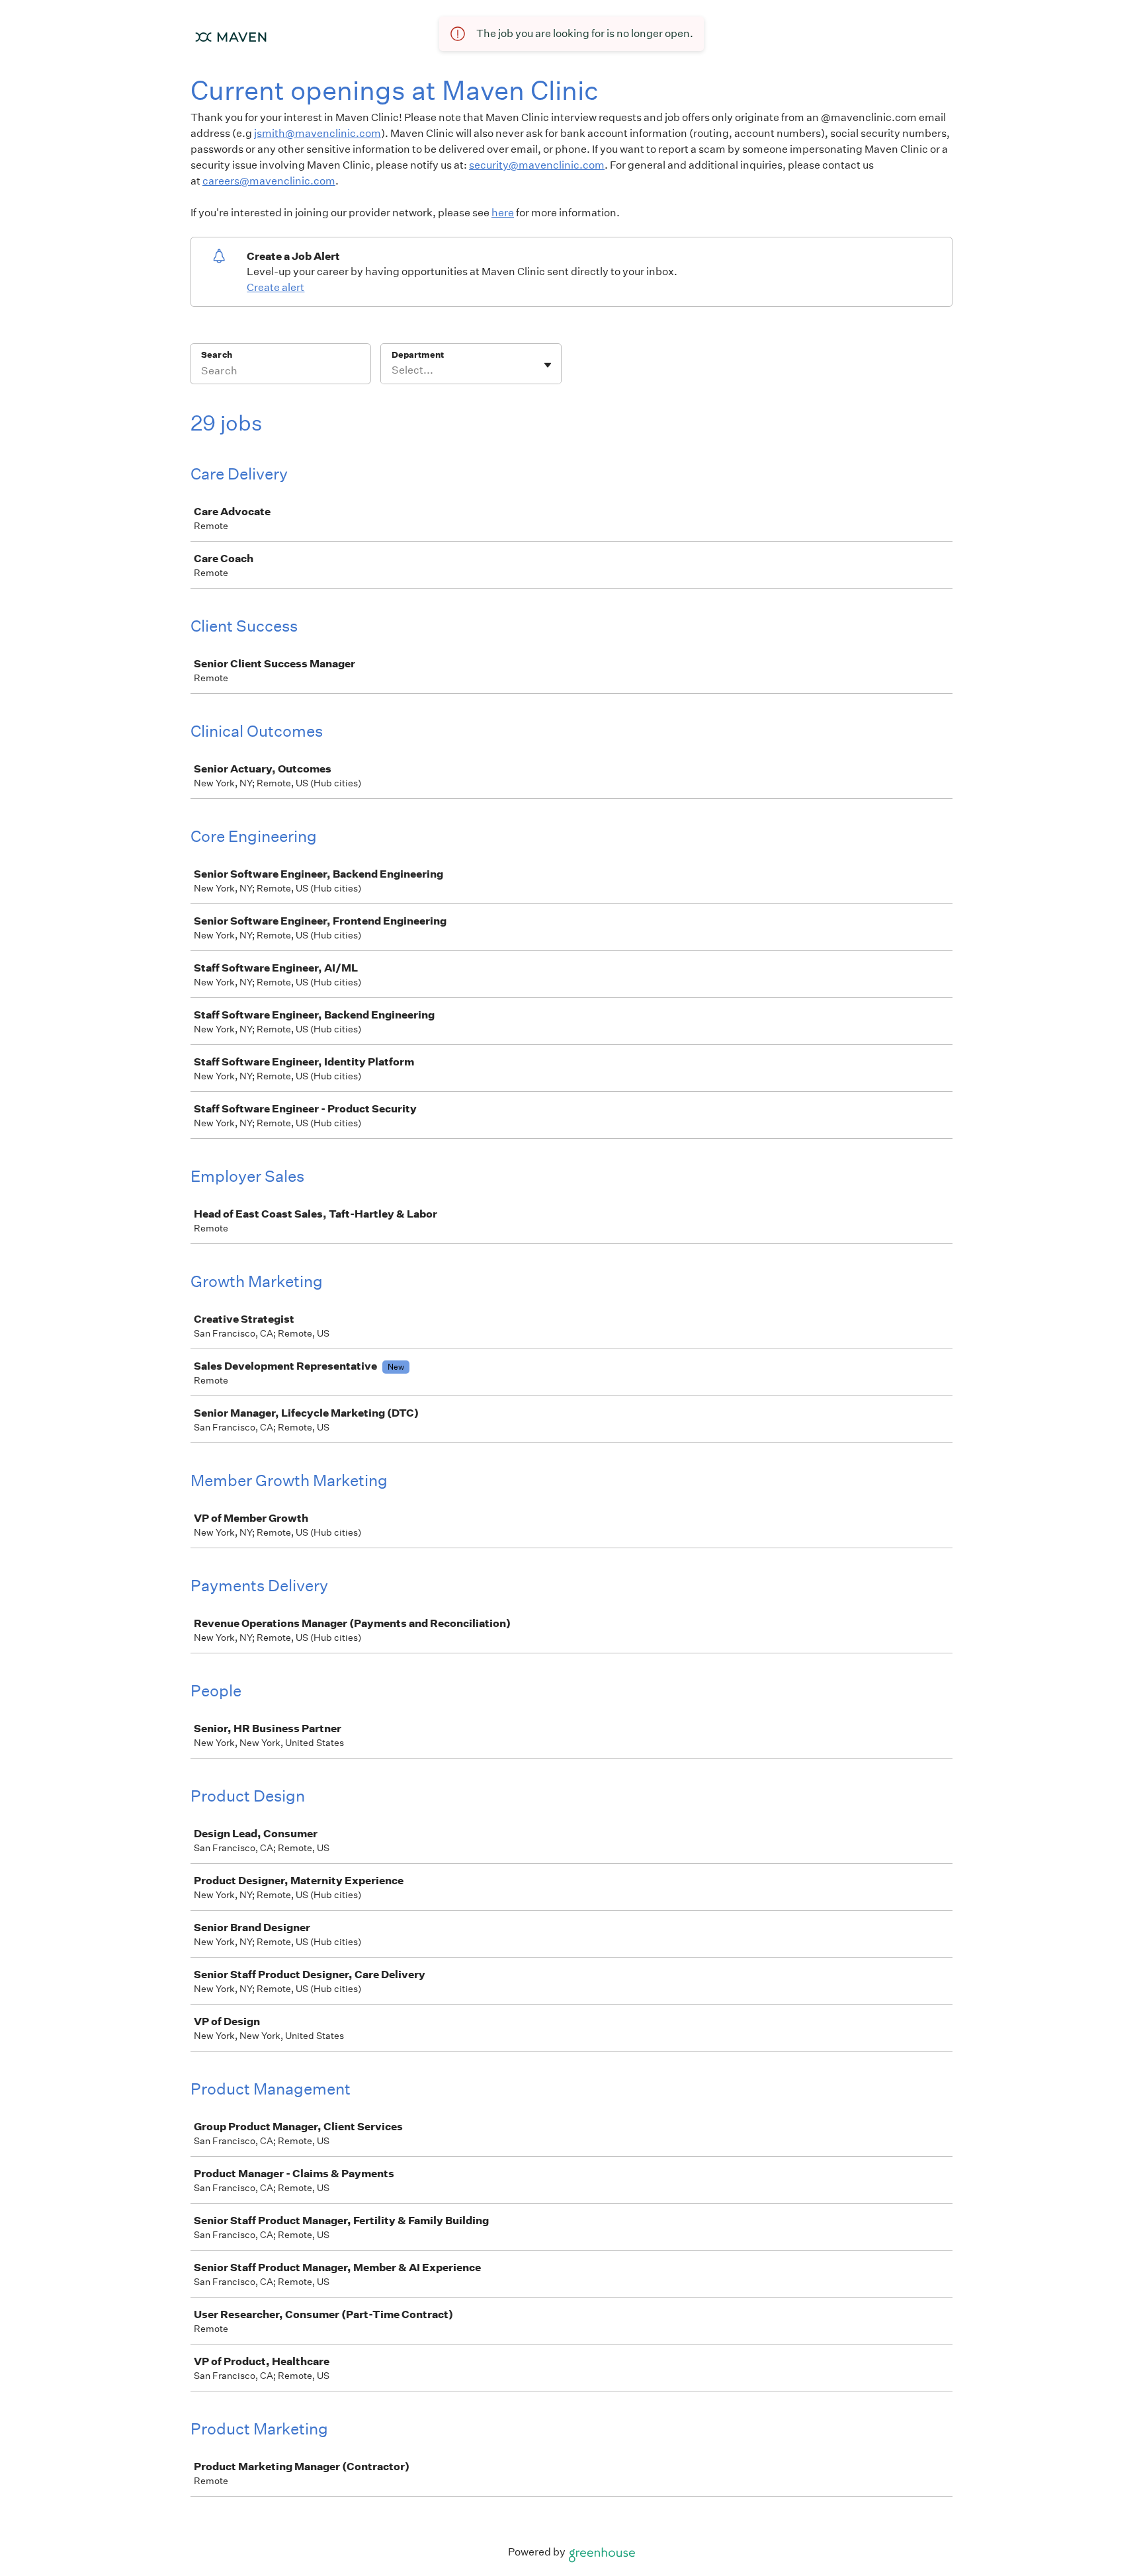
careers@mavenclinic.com (269, 181)
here (503, 213)
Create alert (275, 287)
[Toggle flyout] (548, 365)
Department (418, 355)
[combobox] (393, 370)
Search (217, 355)
